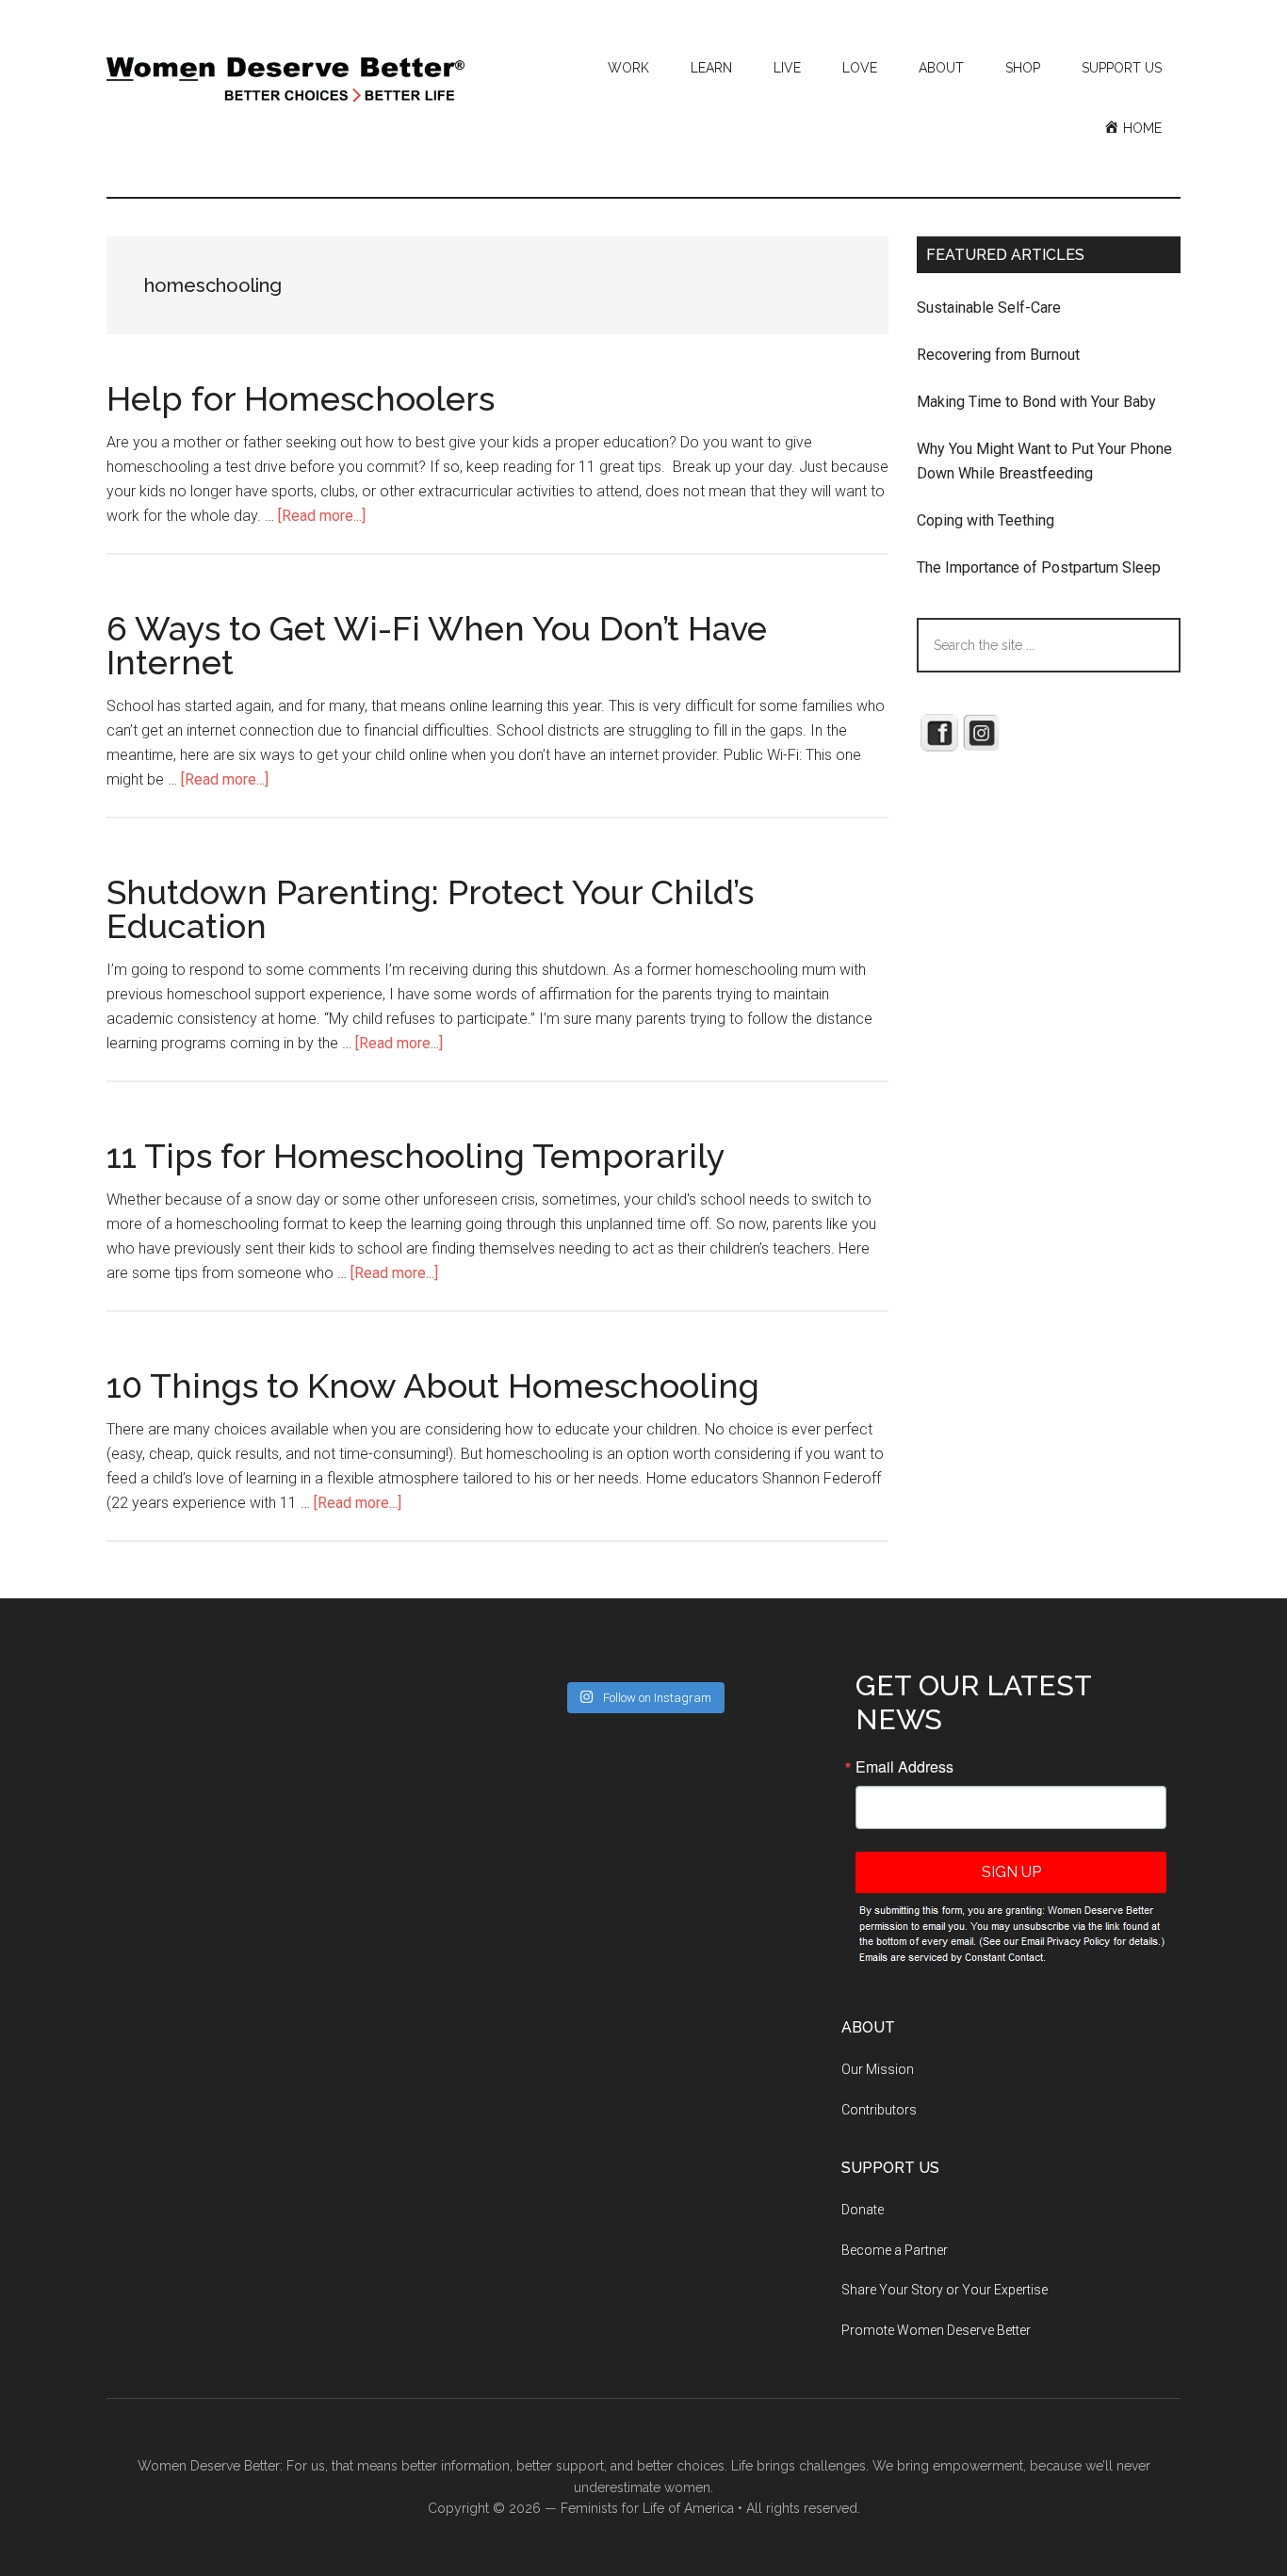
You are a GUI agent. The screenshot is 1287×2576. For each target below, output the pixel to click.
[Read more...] (322, 516)
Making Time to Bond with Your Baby (1036, 402)
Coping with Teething (986, 520)
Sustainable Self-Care (989, 308)
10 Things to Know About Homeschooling (433, 1385)
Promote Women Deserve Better (936, 2330)
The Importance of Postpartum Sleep (1039, 567)
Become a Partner (895, 2250)
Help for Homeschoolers (301, 398)
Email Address (904, 1767)
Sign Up (1011, 1872)
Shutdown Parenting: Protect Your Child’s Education (430, 909)
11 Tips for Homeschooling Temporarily (416, 1156)
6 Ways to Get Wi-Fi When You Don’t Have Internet (437, 645)
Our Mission (878, 2069)
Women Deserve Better (285, 80)
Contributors (879, 2110)
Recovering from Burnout (998, 355)
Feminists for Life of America (647, 2508)
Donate (863, 2210)
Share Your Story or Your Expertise (945, 2290)
